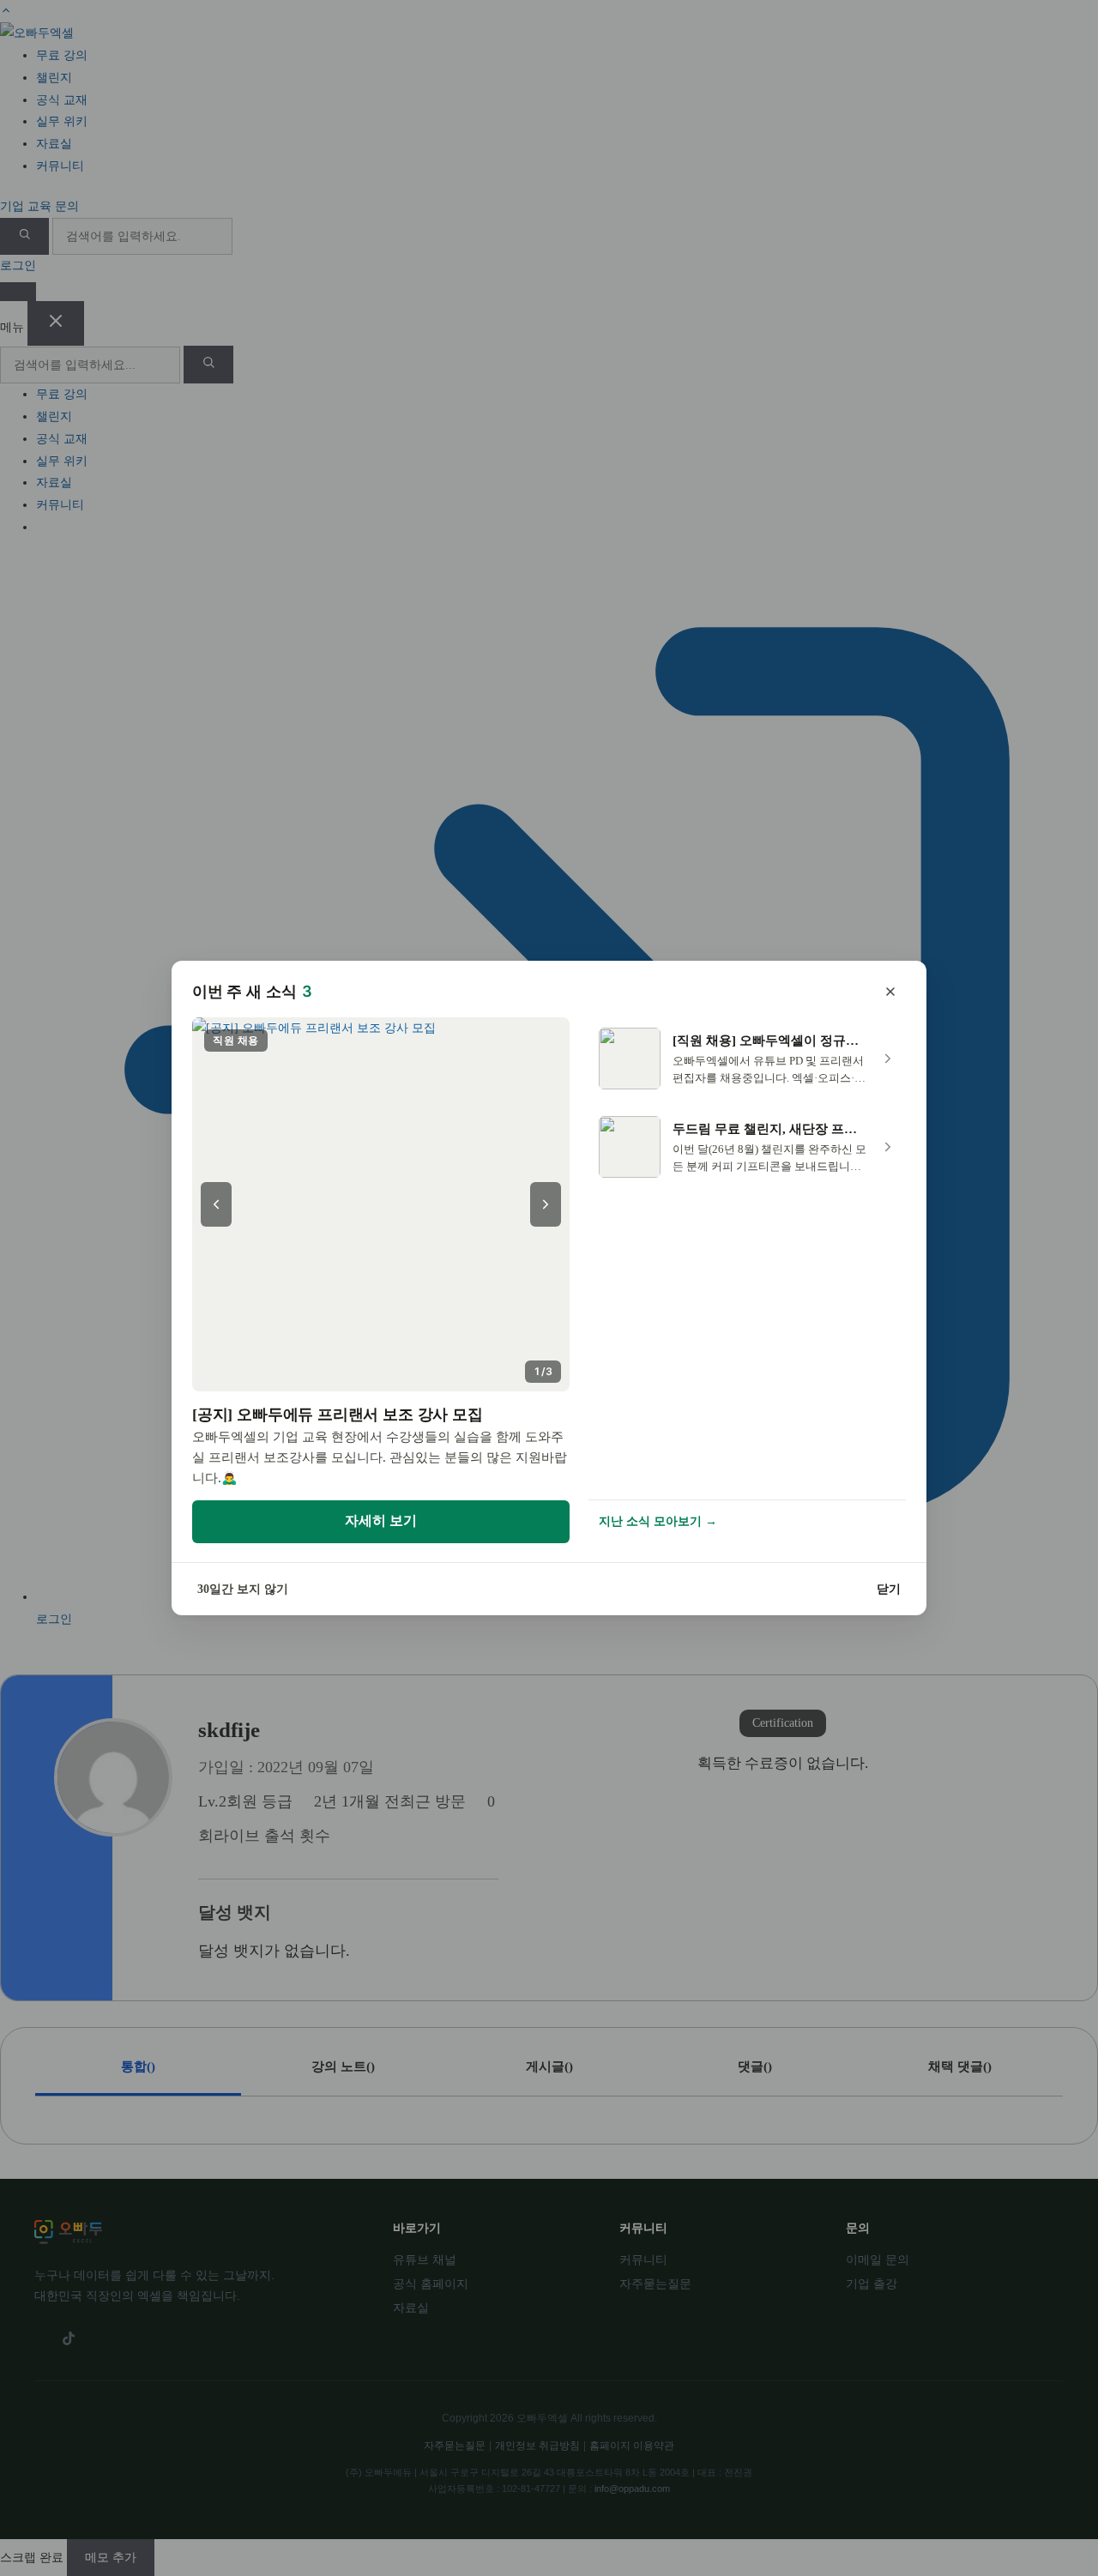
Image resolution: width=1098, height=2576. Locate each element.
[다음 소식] (546, 1204)
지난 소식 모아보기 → (658, 1521)
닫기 (889, 1589)
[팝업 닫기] (890, 992)
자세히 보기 (381, 1520)
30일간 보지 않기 (243, 1589)
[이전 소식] (216, 1204)
